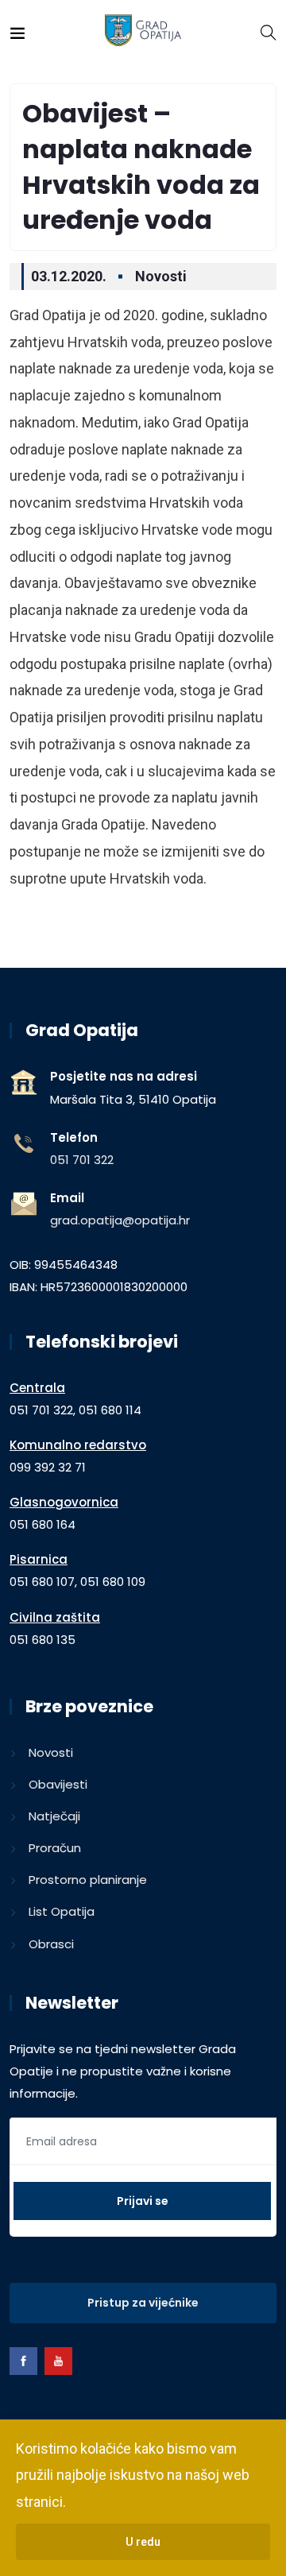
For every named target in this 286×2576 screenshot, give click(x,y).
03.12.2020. (69, 276)
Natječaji (54, 1816)
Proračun (55, 1848)
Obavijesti (58, 1784)
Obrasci (51, 1944)
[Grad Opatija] (143, 31)
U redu (143, 2542)
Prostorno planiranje (88, 1880)
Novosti (161, 276)
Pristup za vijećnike (143, 2303)
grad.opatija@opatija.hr (120, 1220)
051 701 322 (82, 1160)
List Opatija (62, 1911)
